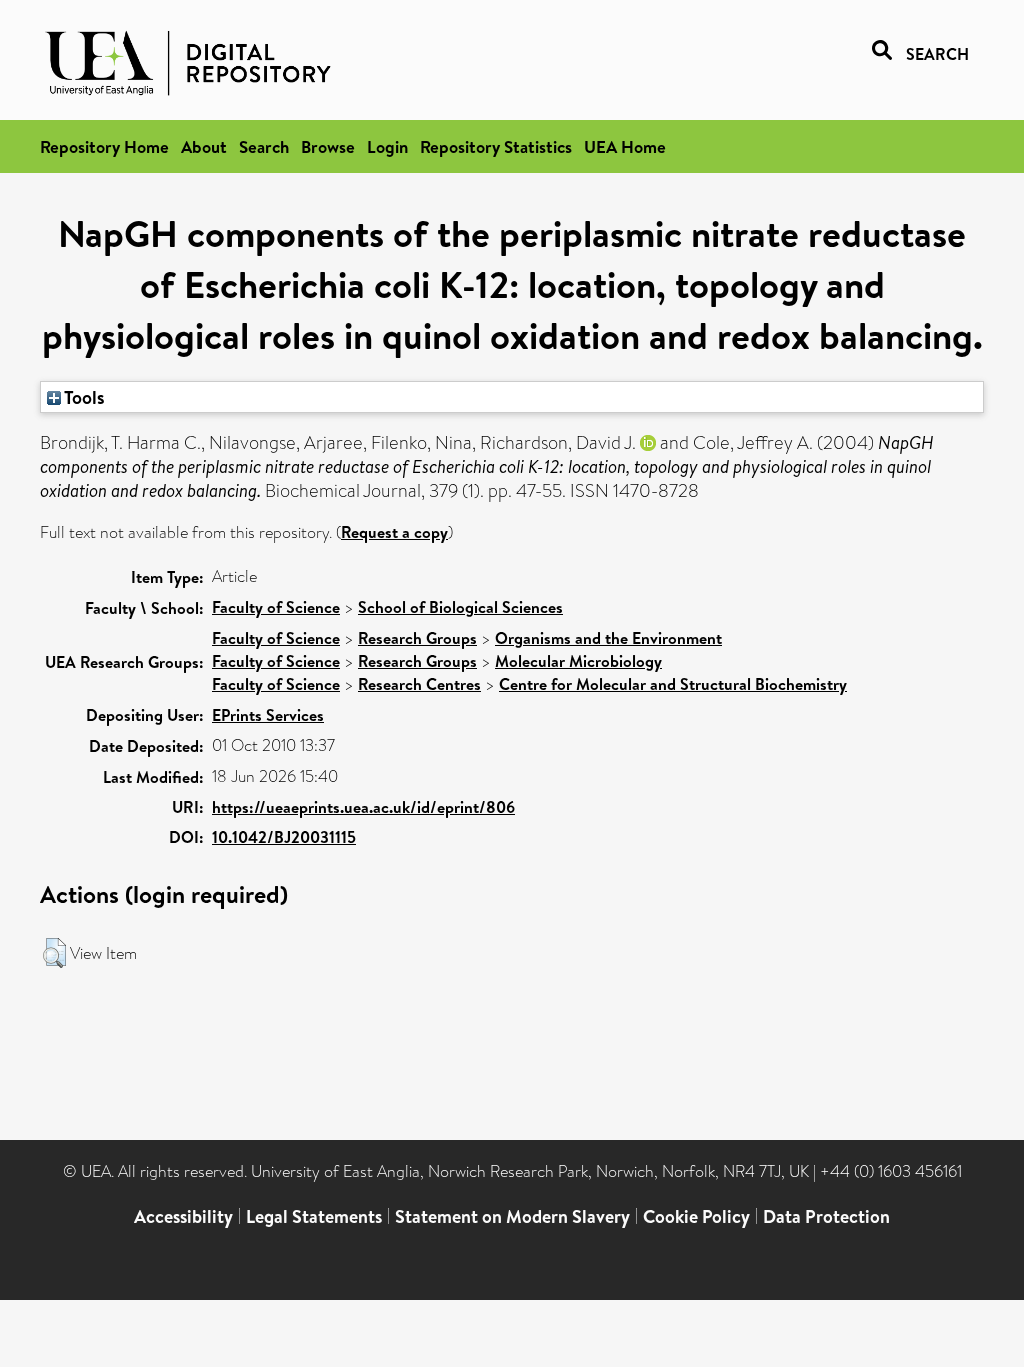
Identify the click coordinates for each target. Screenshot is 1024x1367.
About (204, 146)
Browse (328, 146)
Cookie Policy (696, 1216)
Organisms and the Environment (608, 638)
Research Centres (419, 684)
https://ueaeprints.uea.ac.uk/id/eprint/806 (363, 807)
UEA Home (625, 146)
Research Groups (417, 638)
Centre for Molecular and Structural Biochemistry (673, 684)
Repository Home (104, 146)
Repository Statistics (496, 146)
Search (264, 146)
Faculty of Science (276, 607)
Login (387, 146)
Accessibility (183, 1216)
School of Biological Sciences (460, 607)
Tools (83, 397)
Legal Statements (314, 1216)
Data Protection (826, 1216)
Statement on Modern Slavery (512, 1216)
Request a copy (394, 532)
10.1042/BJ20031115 (284, 837)
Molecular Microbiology (578, 661)
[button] (54, 953)
